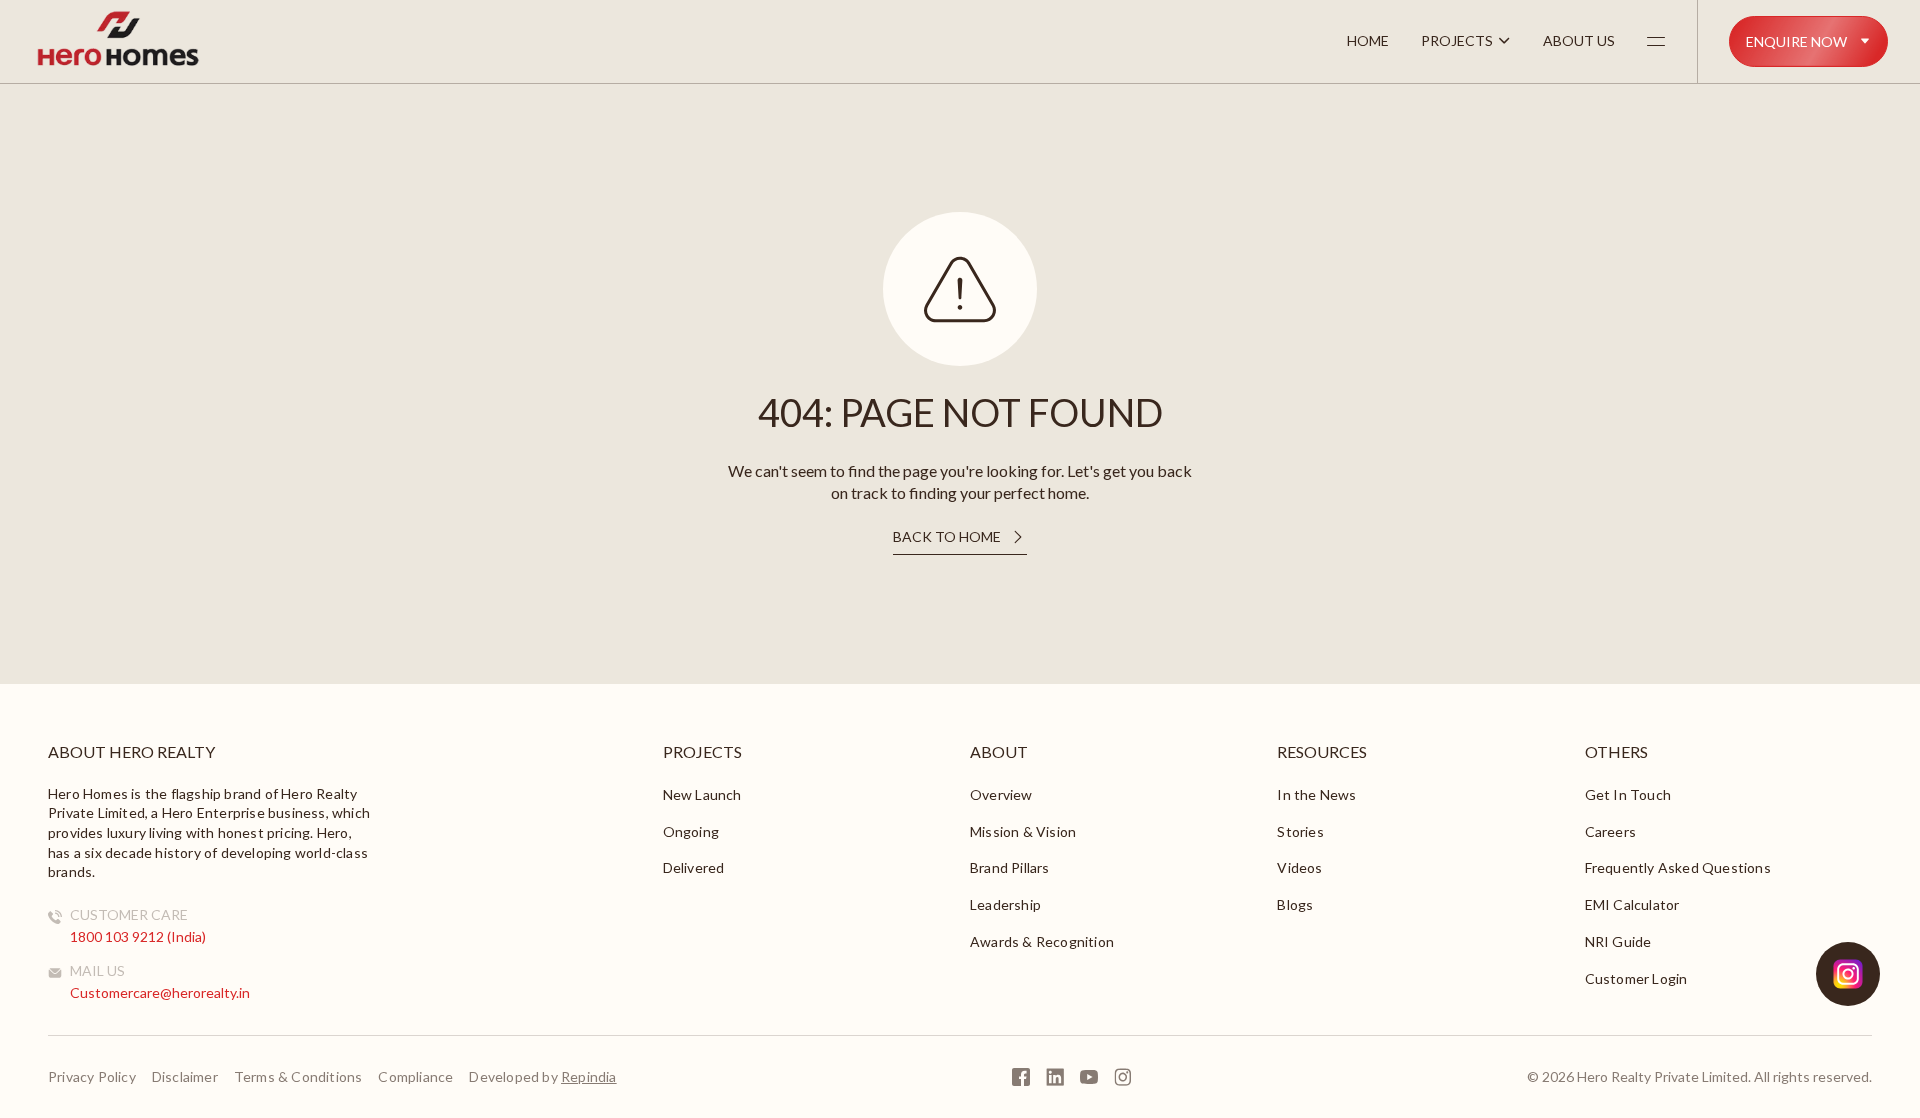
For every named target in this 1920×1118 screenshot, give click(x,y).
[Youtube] (1089, 1077)
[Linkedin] (1055, 1077)
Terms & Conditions (298, 1077)
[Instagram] (1123, 1077)
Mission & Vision (1023, 831)
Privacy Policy (92, 1077)
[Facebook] (1021, 1077)
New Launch (702, 794)
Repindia (589, 1076)
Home (1368, 41)
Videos (1299, 867)
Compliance (415, 1077)
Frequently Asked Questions (1678, 867)
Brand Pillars (1010, 867)
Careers (1610, 831)
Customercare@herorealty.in (160, 992)
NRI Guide (1618, 941)
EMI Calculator (1632, 904)
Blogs (1295, 904)
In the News (1316, 794)
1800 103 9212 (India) (138, 936)
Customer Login (1636, 978)
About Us (1579, 41)
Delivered (694, 867)
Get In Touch (1628, 794)
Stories (1300, 831)
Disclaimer (185, 1077)
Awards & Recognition (1042, 941)
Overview (1001, 794)
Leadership (1005, 904)
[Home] (118, 63)
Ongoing (691, 831)
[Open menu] (1656, 41)
